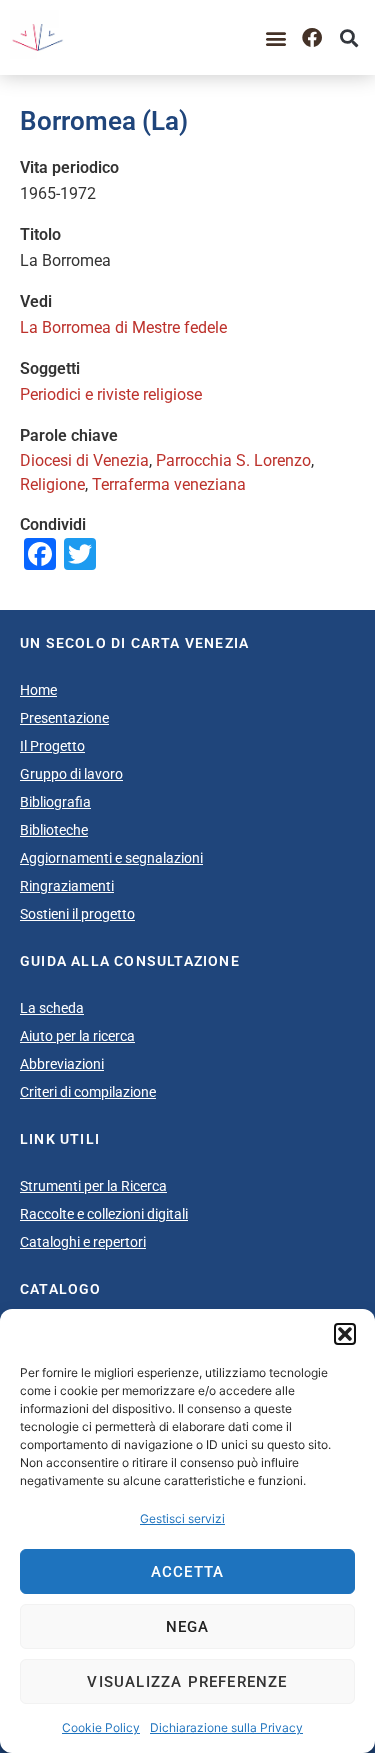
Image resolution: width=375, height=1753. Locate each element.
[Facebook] (312, 38)
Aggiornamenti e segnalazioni (111, 858)
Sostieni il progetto (77, 914)
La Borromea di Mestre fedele (123, 327)
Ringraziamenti (67, 886)
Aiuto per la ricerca (77, 1036)
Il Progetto (52, 746)
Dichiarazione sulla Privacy (226, 1727)
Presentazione (64, 718)
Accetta (187, 1572)
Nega (188, 1627)
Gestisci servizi (182, 1518)
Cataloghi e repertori (83, 1242)
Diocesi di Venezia (84, 460)
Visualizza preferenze (187, 1682)
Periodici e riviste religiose (111, 394)
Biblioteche (54, 830)
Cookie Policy (101, 1727)
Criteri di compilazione (88, 1092)
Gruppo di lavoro (71, 774)
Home (38, 690)
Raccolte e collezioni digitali (104, 1214)
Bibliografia (55, 802)
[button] (345, 1334)
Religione (52, 484)
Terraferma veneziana (169, 484)
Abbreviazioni (62, 1064)
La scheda (52, 1008)
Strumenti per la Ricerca (93, 1186)
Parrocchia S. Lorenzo (233, 460)
